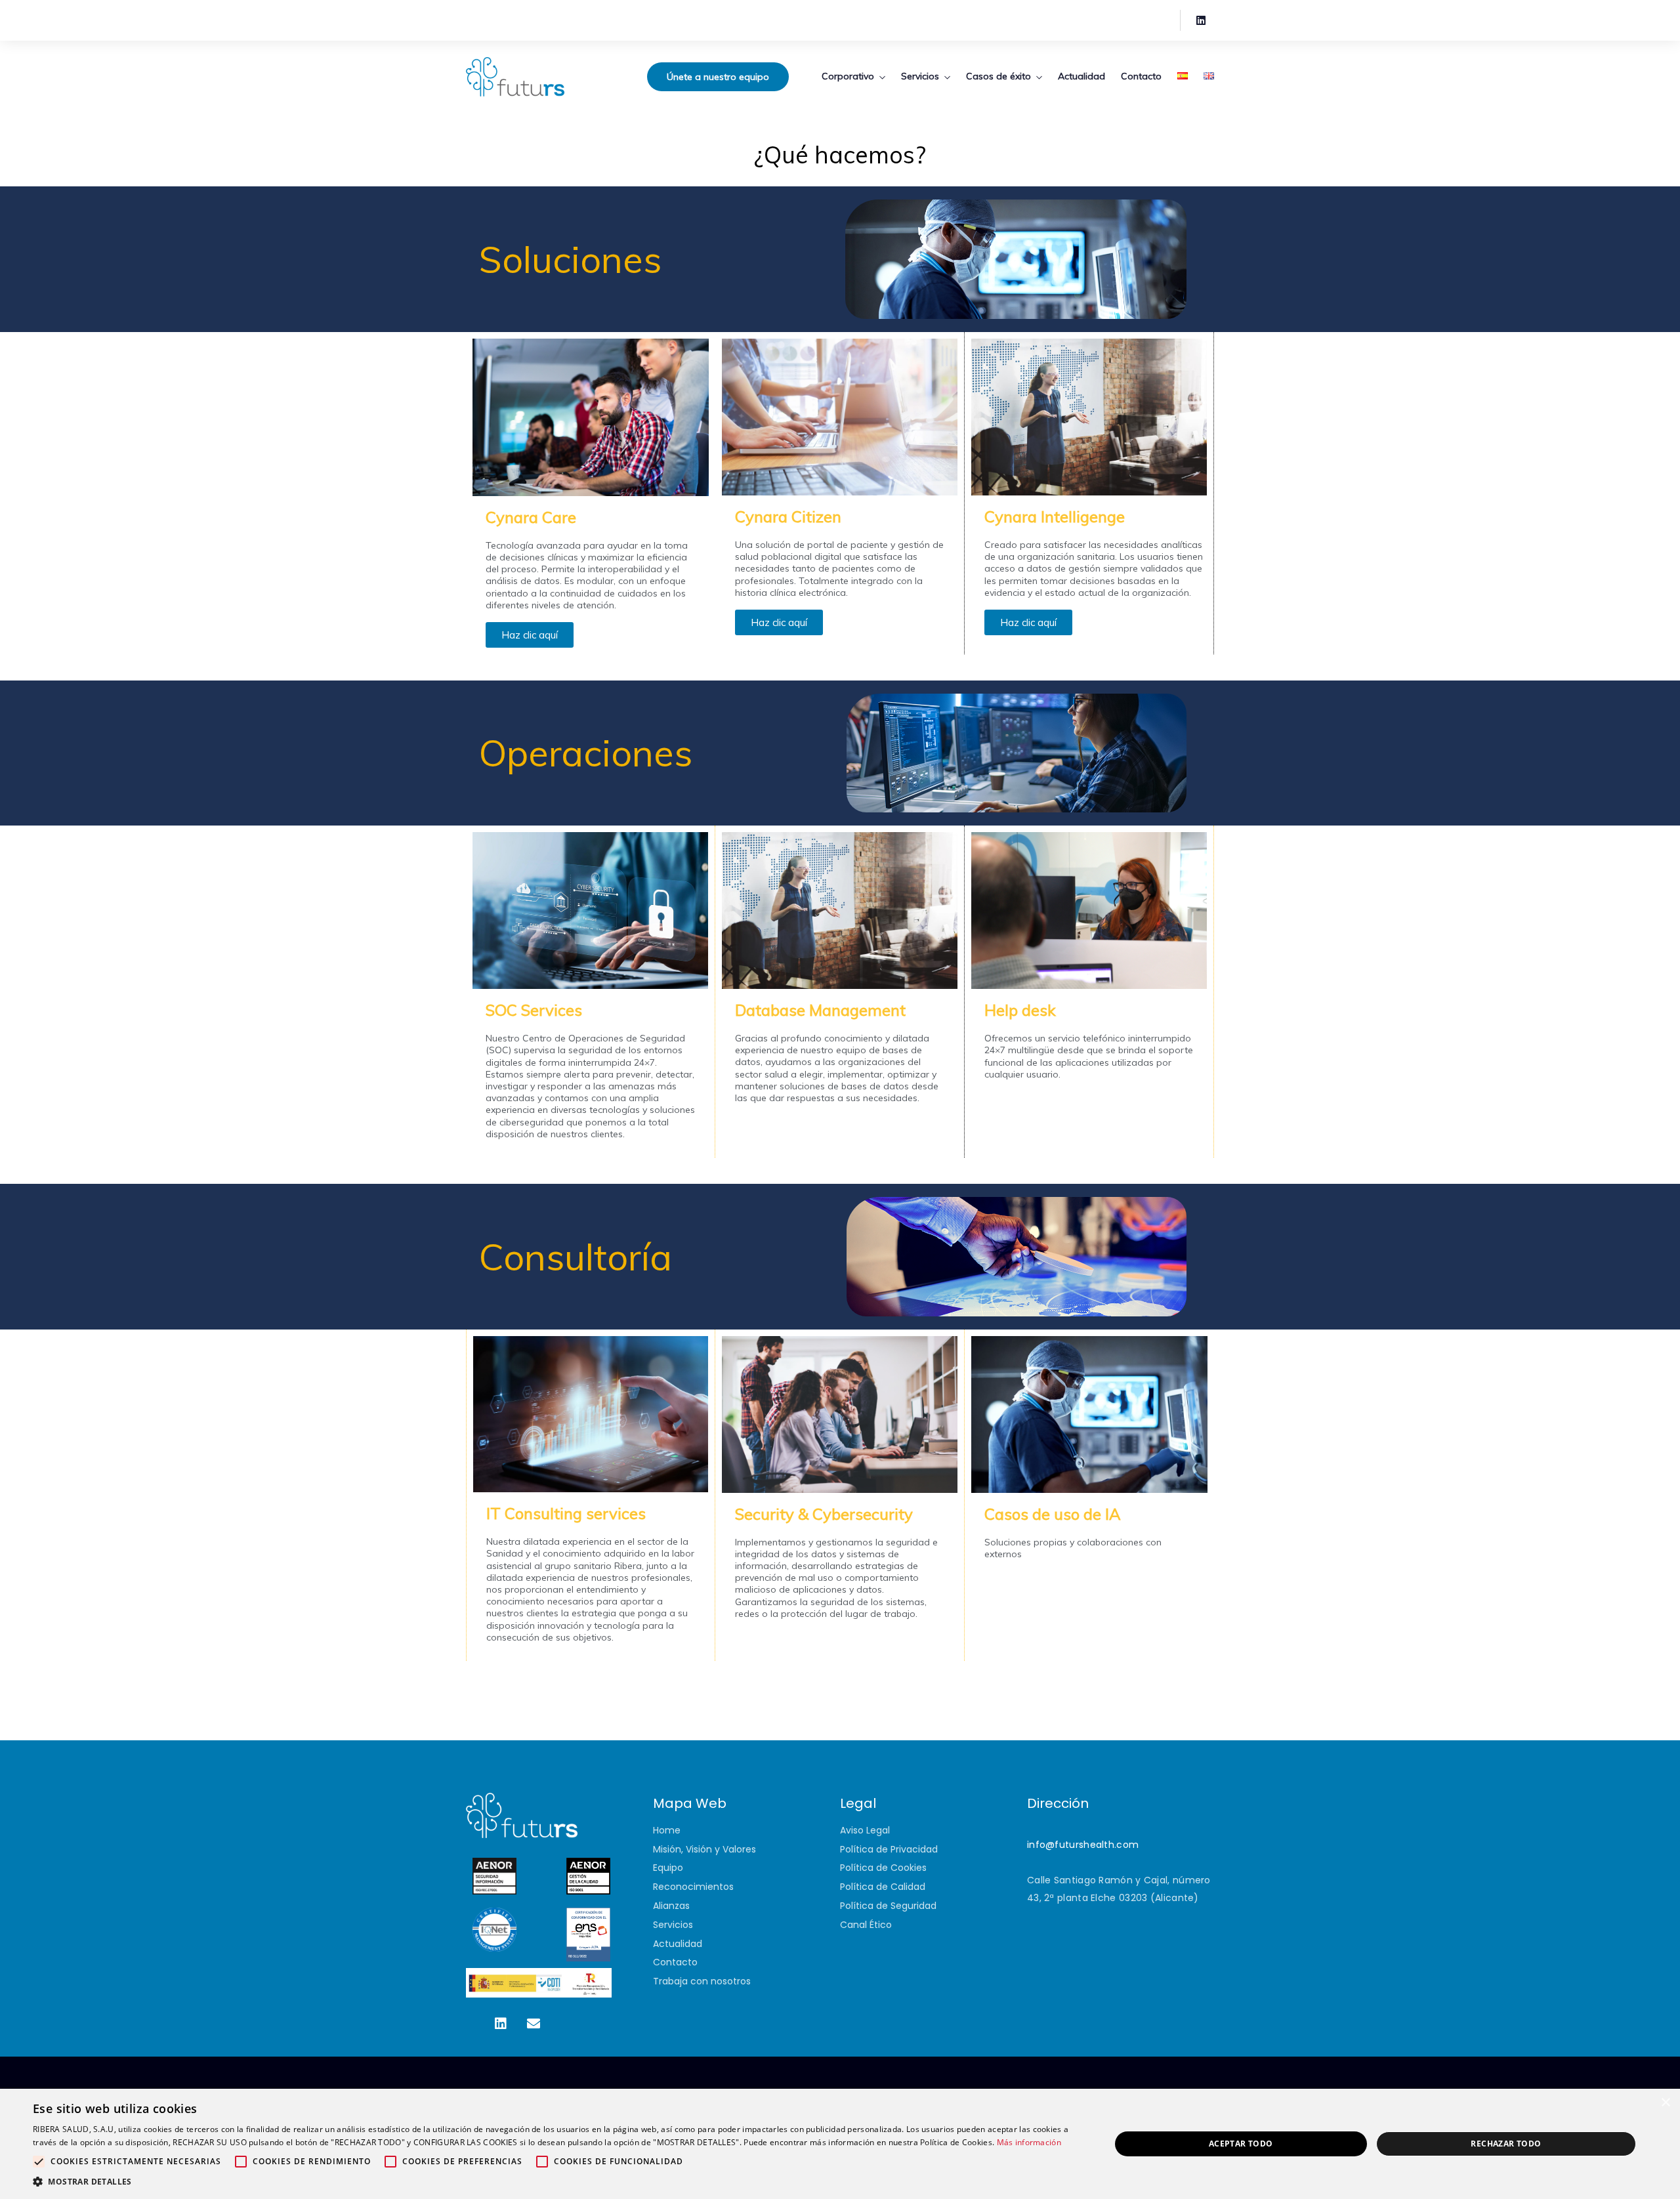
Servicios (920, 76)
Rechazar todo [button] (1506, 2144)
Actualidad (1081, 76)
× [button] (1665, 2103)
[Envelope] (534, 2024)
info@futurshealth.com (1083, 1845)
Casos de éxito (998, 76)
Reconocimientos (693, 1887)
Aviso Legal (865, 1830)
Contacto (1141, 76)
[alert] (840, 2144)
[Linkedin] (1201, 20)
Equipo (668, 1868)
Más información (1029, 2142)
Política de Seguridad (888, 1906)
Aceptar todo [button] (1241, 2144)
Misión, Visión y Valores (704, 1849)
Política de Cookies (883, 1868)
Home (667, 1830)
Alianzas (671, 1906)
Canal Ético (866, 1925)
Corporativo (848, 76)
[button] (556, 2182)
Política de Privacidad (889, 1849)
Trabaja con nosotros (702, 1981)
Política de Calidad (883, 1887)
